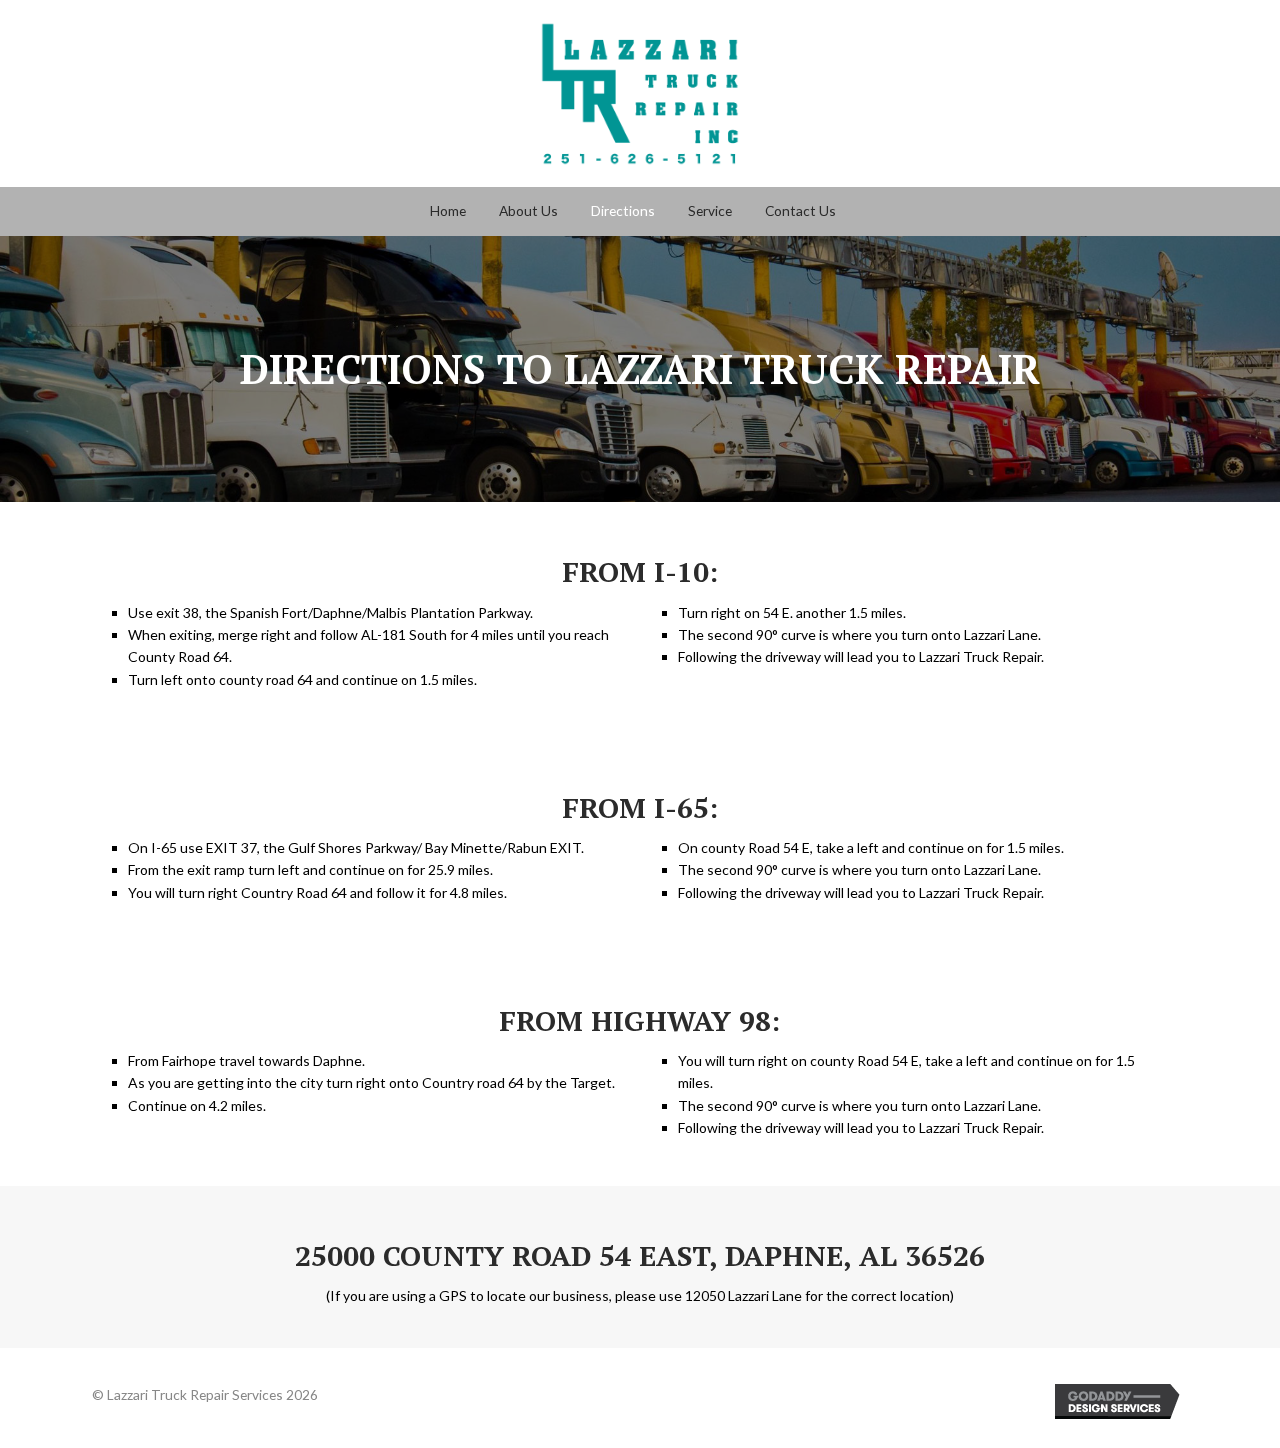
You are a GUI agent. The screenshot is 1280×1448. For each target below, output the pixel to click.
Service (710, 210)
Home (448, 210)
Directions (623, 210)
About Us (528, 210)
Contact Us (800, 210)
